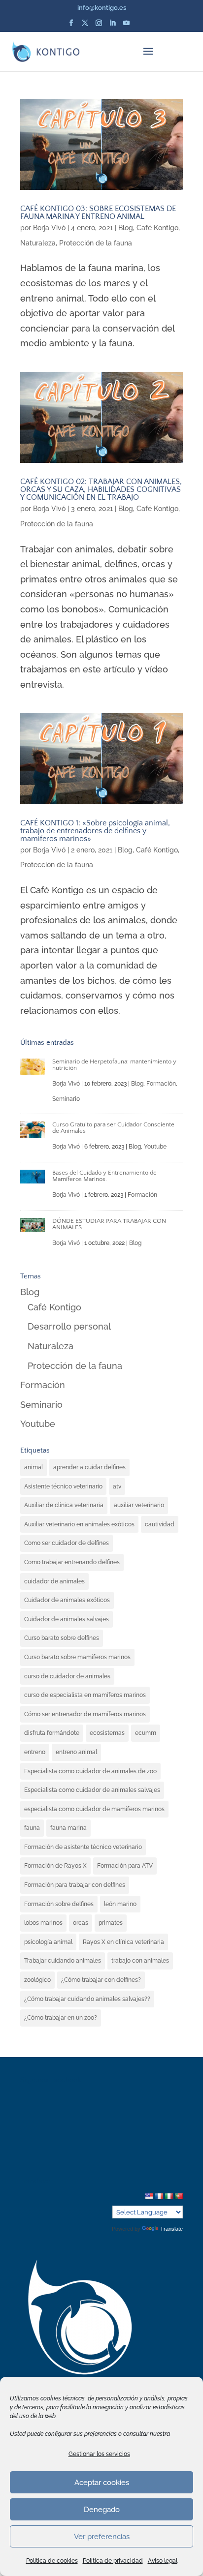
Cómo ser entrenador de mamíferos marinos (85, 1714)
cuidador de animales (54, 1581)
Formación (161, 1084)
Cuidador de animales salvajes (67, 1619)
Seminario (66, 1099)
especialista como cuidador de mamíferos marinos (94, 1809)
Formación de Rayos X (55, 1866)
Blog (126, 228)
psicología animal (48, 1942)
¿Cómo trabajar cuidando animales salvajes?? (87, 1999)
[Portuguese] (178, 2196)
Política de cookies (52, 2561)
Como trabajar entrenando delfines (72, 1562)
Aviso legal (163, 2561)
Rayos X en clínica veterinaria (123, 1942)
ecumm (146, 1733)
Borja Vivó (49, 228)
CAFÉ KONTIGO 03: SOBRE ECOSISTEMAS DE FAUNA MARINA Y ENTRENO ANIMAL (98, 212)
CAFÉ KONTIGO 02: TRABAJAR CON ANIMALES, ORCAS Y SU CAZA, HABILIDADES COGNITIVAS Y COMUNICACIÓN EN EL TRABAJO (101, 489)
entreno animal (76, 1752)
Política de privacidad (113, 2561)
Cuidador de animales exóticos (67, 1600)
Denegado (102, 2510)
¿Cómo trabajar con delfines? (101, 1980)
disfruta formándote (52, 1733)
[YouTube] (126, 26)
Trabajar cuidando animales (63, 1961)
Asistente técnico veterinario (63, 1486)
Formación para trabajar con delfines (75, 1885)
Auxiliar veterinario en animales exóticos (79, 1524)
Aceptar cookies (102, 2483)
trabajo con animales (140, 1961)
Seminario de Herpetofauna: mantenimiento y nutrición (114, 1065)
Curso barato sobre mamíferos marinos (77, 1657)
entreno (35, 1752)
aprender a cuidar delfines (89, 1467)
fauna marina (68, 1828)
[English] (149, 2196)
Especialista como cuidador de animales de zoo (90, 1771)
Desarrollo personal (69, 1326)
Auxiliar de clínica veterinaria (64, 1505)
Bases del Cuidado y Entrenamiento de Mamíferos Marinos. (104, 1176)
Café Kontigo (157, 228)
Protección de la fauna (96, 243)
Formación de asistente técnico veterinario (83, 1847)
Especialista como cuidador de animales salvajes (92, 1790)
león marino (120, 1904)
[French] (159, 2196)
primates (111, 1923)
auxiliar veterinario (139, 1505)
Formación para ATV (125, 1866)
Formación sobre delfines (59, 1904)
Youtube (155, 1147)
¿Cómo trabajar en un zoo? (61, 2018)
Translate (171, 2229)
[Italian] (169, 2196)
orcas (81, 1923)
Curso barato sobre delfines (62, 1638)
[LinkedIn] (113, 26)
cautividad (160, 1524)
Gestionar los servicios (99, 2454)
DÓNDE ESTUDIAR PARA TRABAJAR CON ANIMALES (109, 1224)
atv (117, 1486)
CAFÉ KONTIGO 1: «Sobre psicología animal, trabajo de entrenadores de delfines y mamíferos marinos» (95, 831)
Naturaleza (38, 243)
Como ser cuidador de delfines (67, 1543)
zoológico (37, 1980)
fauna (32, 1828)
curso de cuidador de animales (67, 1676)
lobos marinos (43, 1923)
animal (34, 1467)
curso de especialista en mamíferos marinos (85, 1695)
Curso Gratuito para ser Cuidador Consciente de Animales (113, 1128)
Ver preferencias (102, 2537)
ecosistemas (107, 1733)
